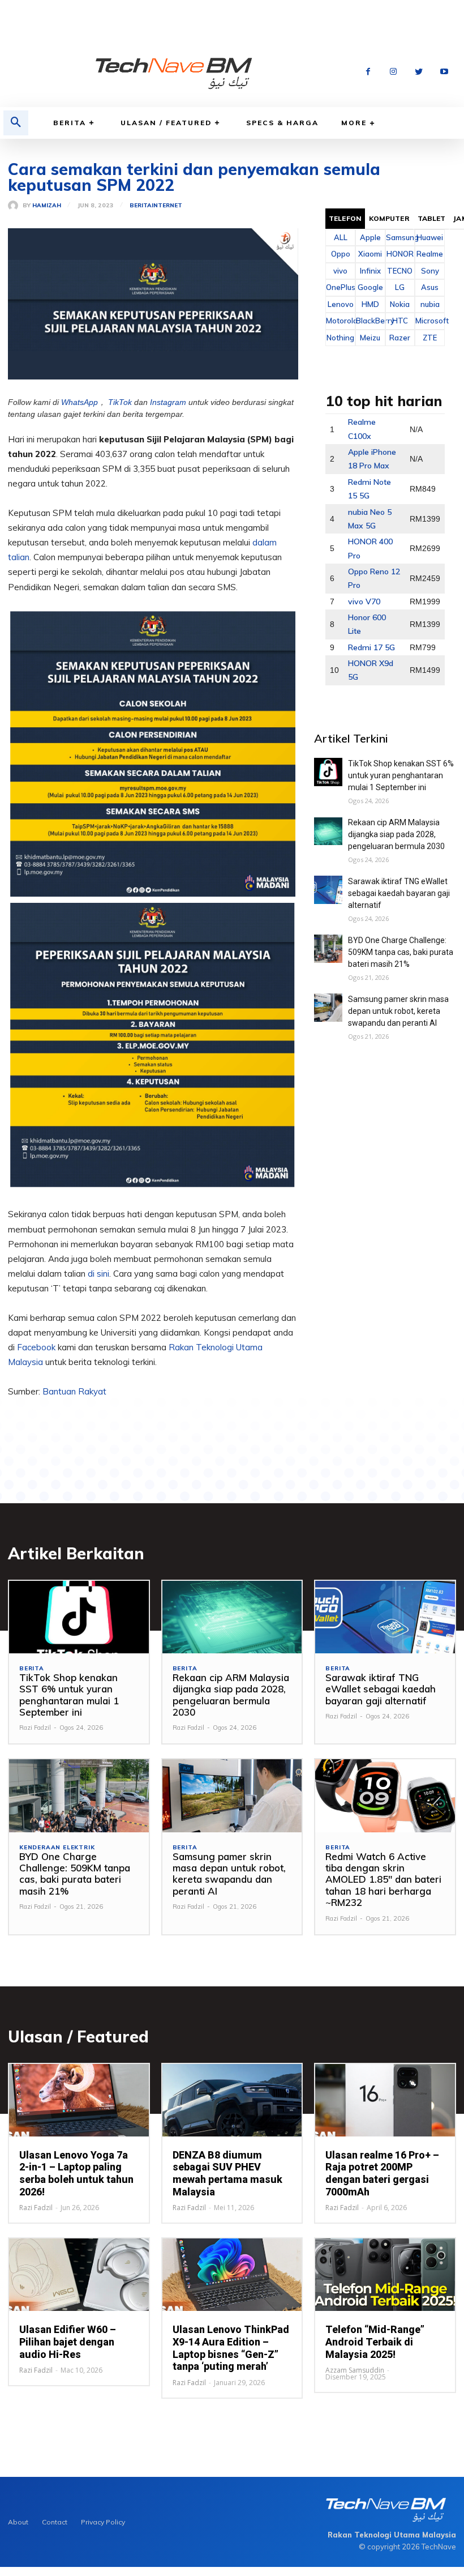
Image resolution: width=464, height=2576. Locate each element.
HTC (400, 321)
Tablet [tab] (432, 218)
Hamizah (47, 206)
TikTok (120, 402)
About (18, 2522)
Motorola (340, 321)
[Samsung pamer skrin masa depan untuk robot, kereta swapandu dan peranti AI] (328, 1008)
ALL (341, 237)
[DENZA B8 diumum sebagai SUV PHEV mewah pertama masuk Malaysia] (232, 2100)
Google (370, 287)
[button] (16, 123)
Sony (430, 271)
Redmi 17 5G (371, 647)
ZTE (430, 338)
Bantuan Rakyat (74, 1391)
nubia (430, 304)
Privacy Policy (103, 2522)
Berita (70, 123)
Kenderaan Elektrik (57, 1848)
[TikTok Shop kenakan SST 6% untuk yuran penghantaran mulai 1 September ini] (328, 772)
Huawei (430, 237)
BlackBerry (370, 321)
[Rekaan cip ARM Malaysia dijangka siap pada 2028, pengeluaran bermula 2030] (328, 831)
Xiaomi (370, 254)
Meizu (370, 338)
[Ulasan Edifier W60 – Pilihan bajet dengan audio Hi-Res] (79, 2275)
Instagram (168, 402)
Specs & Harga (282, 123)
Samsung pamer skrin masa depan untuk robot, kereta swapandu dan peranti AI (398, 1011)
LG (400, 287)
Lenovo (341, 304)
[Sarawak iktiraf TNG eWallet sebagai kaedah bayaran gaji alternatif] (328, 890)
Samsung (400, 237)
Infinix (370, 271)
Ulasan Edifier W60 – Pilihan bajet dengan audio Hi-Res (68, 2342)
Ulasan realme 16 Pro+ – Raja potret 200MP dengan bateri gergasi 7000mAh (382, 2173)
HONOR (400, 254)
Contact (55, 2522)
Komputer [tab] (389, 218)
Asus (430, 287)
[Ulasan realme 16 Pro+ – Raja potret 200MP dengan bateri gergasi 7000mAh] (385, 2100)
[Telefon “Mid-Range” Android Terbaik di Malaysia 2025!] (385, 2275)
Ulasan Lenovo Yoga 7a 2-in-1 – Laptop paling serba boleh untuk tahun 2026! (76, 2173)
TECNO (400, 271)
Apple (370, 237)
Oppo (341, 254)
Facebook (37, 1347)
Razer (400, 338)
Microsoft (430, 321)
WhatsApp (80, 402)
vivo (340, 271)
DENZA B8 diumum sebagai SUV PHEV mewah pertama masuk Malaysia (227, 2173)
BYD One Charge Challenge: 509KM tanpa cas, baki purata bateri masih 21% (401, 952)
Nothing (340, 338)
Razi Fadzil (35, 1728)
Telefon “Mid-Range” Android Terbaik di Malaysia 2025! (375, 2342)
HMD (370, 304)
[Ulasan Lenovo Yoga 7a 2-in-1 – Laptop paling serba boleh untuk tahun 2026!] (79, 2100)
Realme (430, 254)
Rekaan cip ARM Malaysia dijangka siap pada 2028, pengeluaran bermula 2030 (396, 834)
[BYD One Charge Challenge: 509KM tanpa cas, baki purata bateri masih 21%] (328, 949)
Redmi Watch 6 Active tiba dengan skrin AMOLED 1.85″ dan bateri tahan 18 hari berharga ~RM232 (383, 1880)
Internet (167, 206)
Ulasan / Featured (166, 123)
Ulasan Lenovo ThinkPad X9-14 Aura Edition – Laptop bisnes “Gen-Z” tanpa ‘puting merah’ (231, 2348)
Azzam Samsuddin (355, 2370)
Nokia (400, 304)
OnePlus (340, 287)
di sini (98, 1274)
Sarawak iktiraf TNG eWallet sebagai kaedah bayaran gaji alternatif (399, 893)
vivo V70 (364, 602)
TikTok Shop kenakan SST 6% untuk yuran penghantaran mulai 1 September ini (401, 775)
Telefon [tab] (345, 218)
